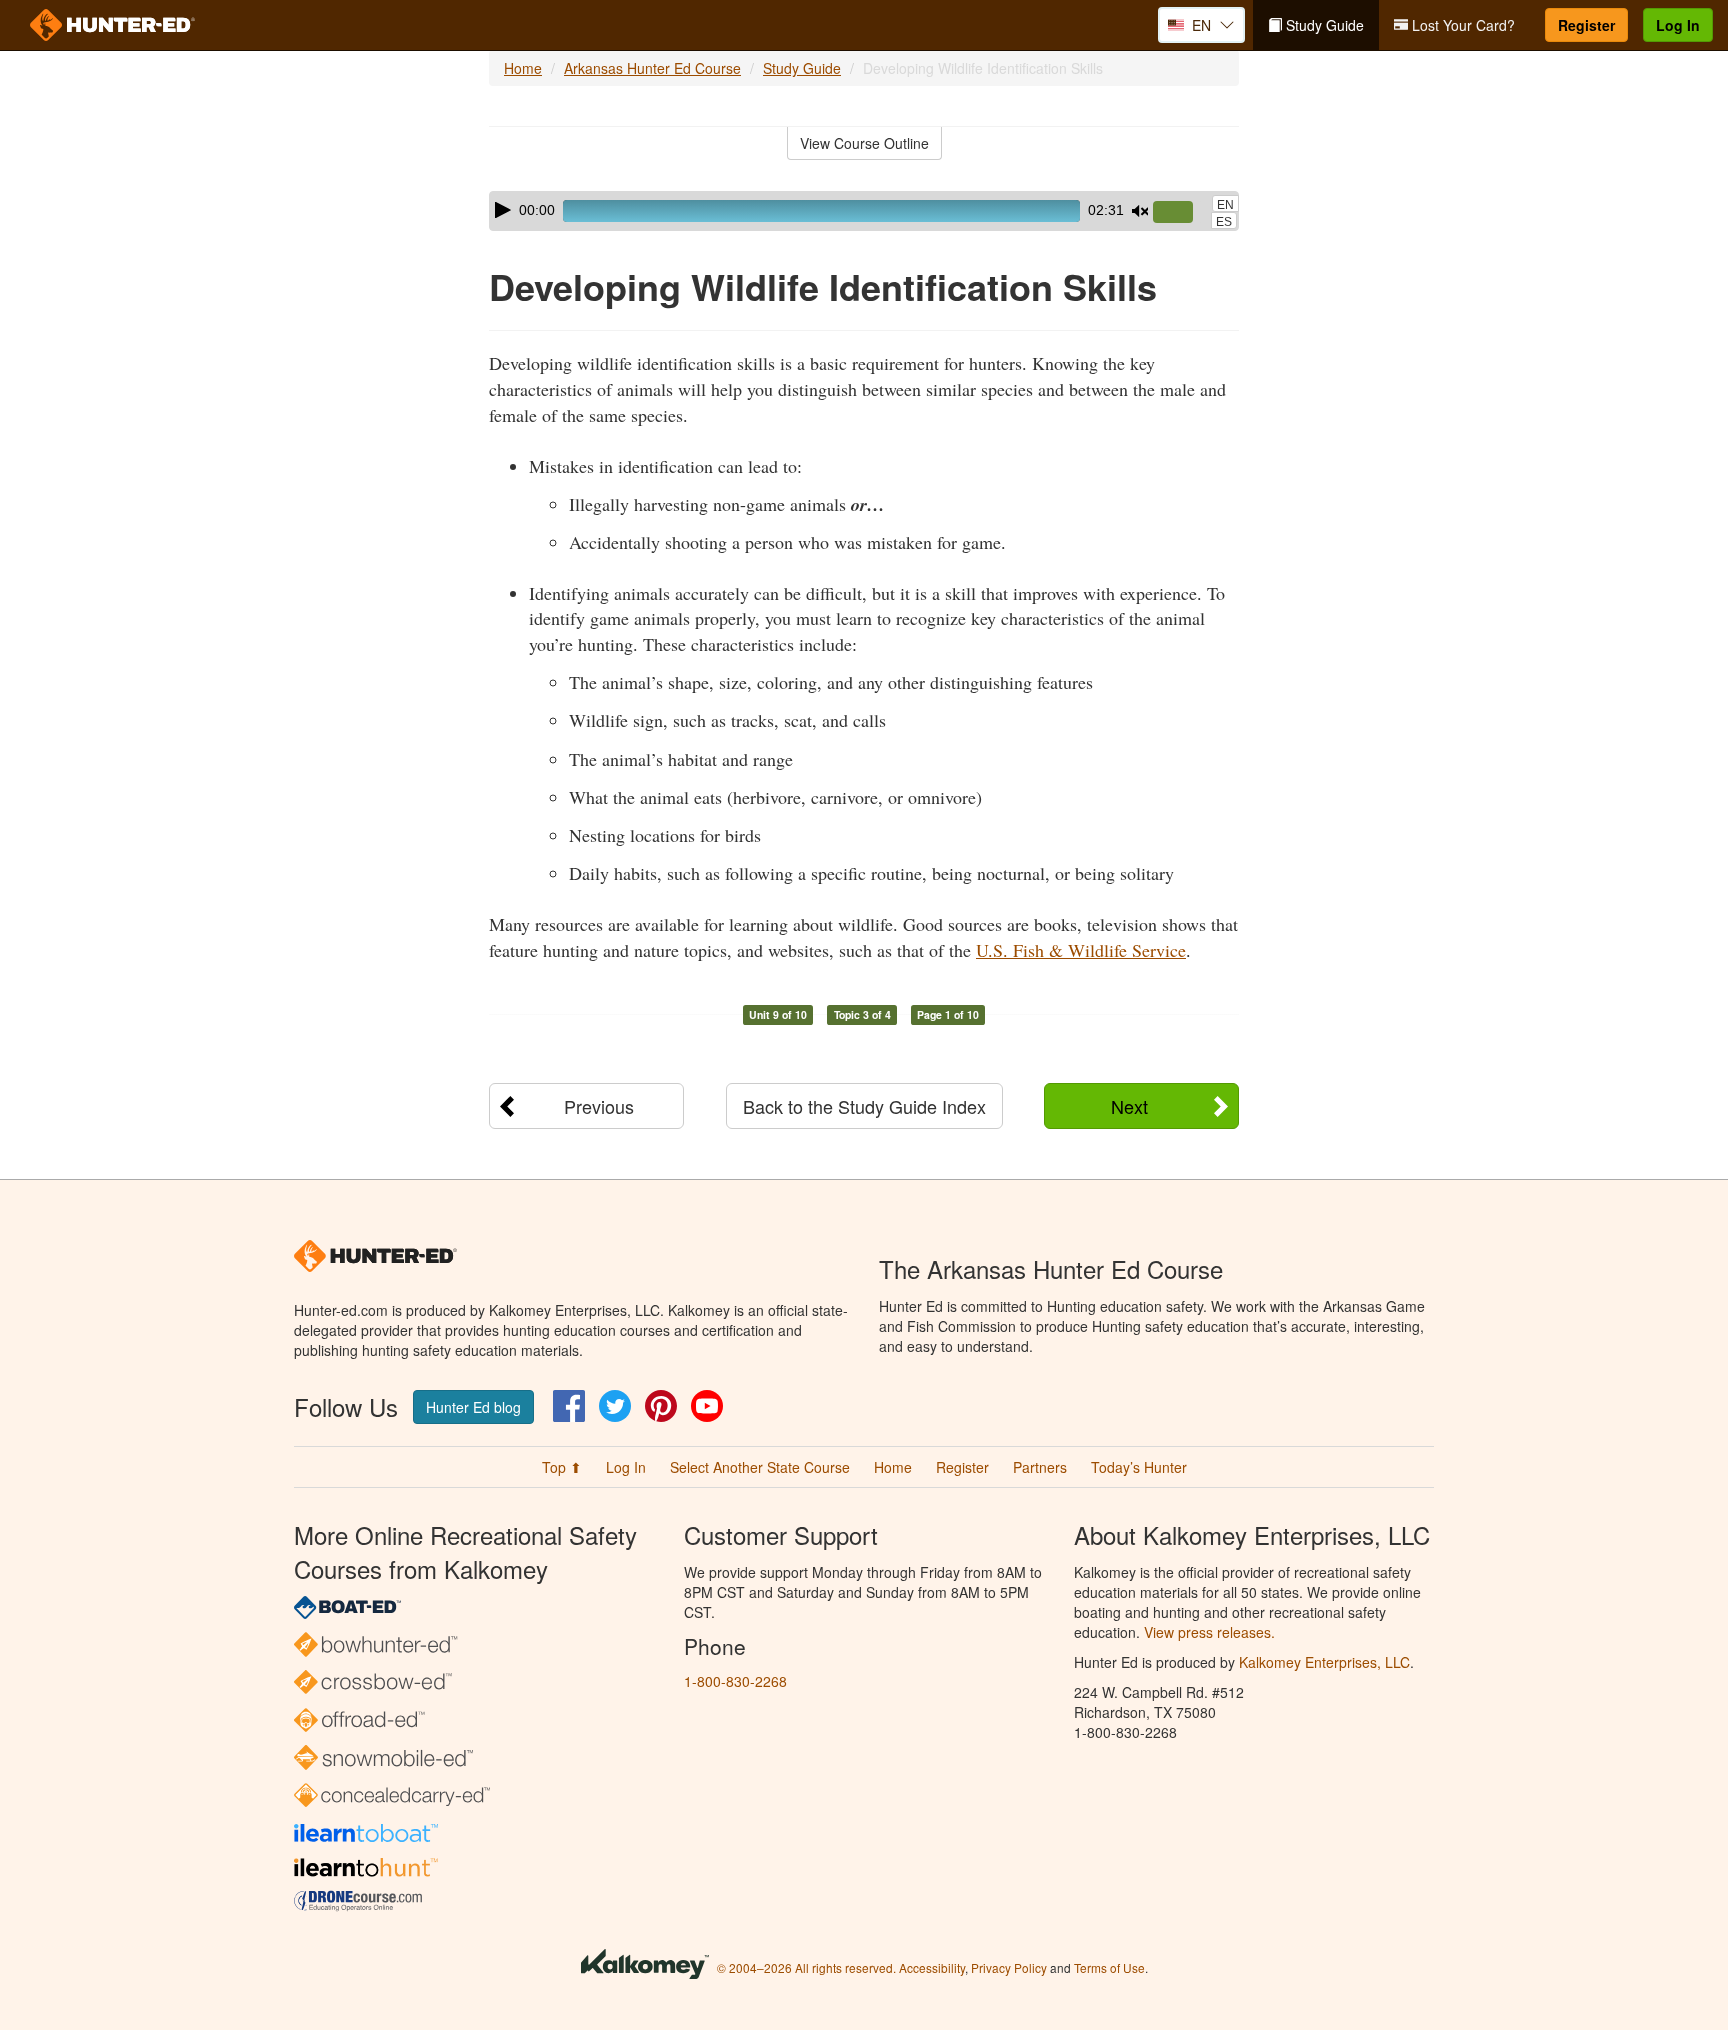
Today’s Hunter (1139, 1467)
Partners (1040, 1467)
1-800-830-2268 (735, 1681)
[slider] (1181, 213)
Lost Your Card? (1461, 25)
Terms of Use (1109, 1967)
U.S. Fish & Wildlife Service (1081, 950)
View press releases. (1209, 1632)
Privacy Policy (1009, 1967)
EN (1225, 205)
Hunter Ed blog (473, 1407)
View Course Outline (864, 143)
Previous (599, 1106)
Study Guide (1323, 25)
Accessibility (932, 1967)
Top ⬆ (562, 1467)
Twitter (615, 1406)
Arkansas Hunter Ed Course (652, 68)
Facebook (569, 1406)
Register (1586, 25)
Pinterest (661, 1406)
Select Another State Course (760, 1467)
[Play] (503, 210)
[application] (864, 211)
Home (523, 68)
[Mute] (1140, 211)
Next (1129, 1106)
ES (1224, 222)
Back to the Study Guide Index (864, 1106)
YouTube (707, 1406)
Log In (1678, 25)
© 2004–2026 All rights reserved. (806, 1967)
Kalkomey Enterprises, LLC (1324, 1662)
